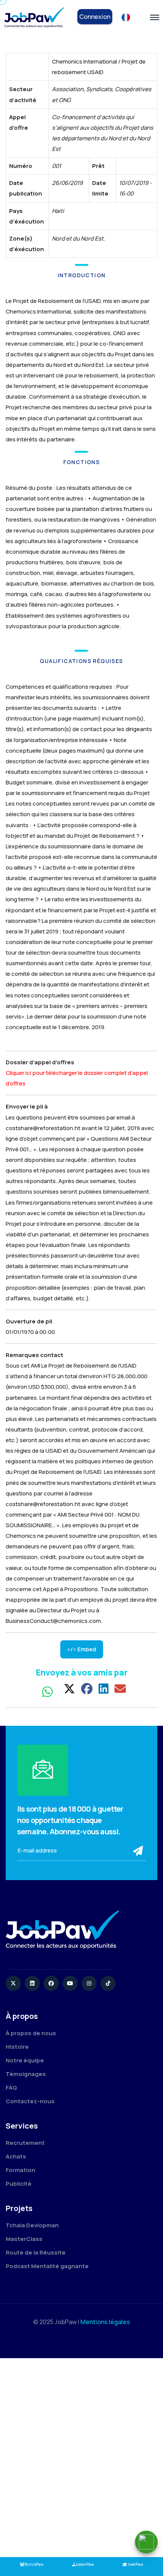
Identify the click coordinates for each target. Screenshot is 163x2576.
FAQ (11, 2088)
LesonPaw (85, 2564)
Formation (20, 2170)
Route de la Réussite (36, 2252)
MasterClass (24, 2239)
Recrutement (25, 2143)
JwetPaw (135, 2564)
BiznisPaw (34, 2564)
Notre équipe (25, 2060)
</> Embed (82, 1649)
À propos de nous (31, 2033)
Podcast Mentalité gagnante (47, 2266)
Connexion (95, 17)
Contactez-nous (30, 2101)
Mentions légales (105, 2322)
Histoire (17, 2047)
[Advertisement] (81, 2458)
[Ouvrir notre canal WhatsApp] (146, 2542)
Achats (16, 2156)
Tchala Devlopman (32, 2225)
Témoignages (26, 2074)
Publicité (19, 2184)
